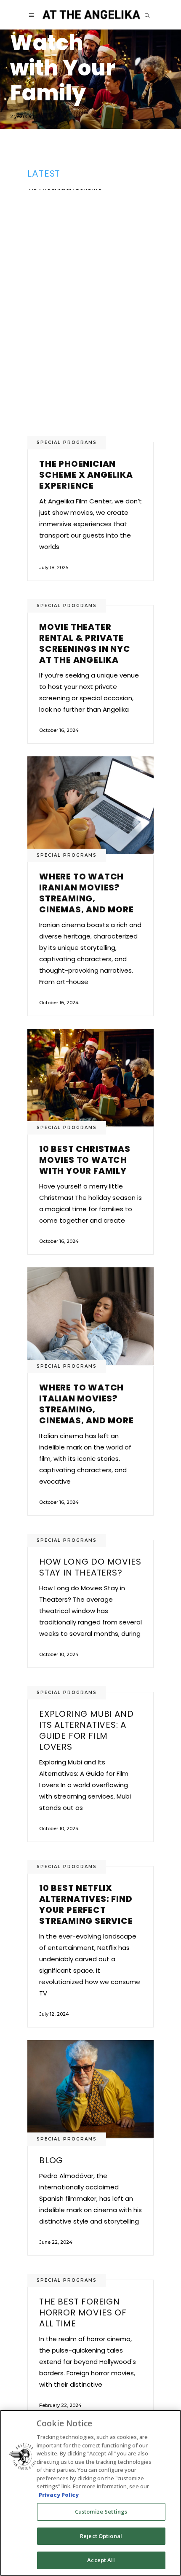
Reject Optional (101, 2536)
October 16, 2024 (59, 730)
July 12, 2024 (54, 2014)
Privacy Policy (59, 2495)
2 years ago (24, 116)
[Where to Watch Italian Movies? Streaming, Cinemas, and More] (90, 79)
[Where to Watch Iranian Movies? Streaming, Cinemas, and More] (90, 805)
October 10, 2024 (59, 1654)
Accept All (101, 2560)
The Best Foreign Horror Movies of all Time (83, 2312)
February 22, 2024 (60, 2405)
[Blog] (90, 2089)
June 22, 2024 (56, 2242)
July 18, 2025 (54, 567)
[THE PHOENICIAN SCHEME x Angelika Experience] (90, 315)
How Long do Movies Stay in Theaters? (90, 1567)
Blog (51, 2160)
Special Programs (67, 442)
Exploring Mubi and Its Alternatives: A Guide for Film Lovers (86, 1730)
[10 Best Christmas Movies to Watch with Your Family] (90, 1078)
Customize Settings (101, 2511)
